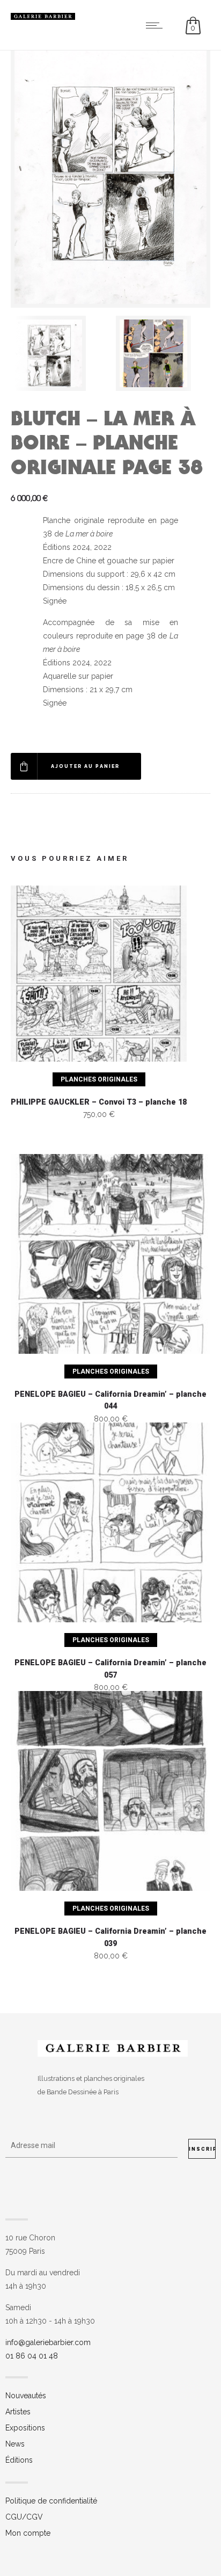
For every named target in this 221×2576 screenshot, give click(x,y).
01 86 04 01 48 (32, 2356)
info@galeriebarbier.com (48, 2342)
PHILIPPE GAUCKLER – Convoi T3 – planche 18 (99, 1102)
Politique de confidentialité (51, 2501)
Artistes (18, 2412)
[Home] (43, 17)
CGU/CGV (24, 2517)
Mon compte (28, 2533)
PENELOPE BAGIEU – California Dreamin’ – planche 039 (110, 1938)
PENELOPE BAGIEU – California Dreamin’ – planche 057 (110, 1669)
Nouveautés (26, 2396)
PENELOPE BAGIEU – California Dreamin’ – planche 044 (110, 1401)
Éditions (19, 2460)
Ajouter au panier (85, 766)
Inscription (202, 2149)
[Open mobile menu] (157, 25)
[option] (58, 353)
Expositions (25, 2428)
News (15, 2444)
